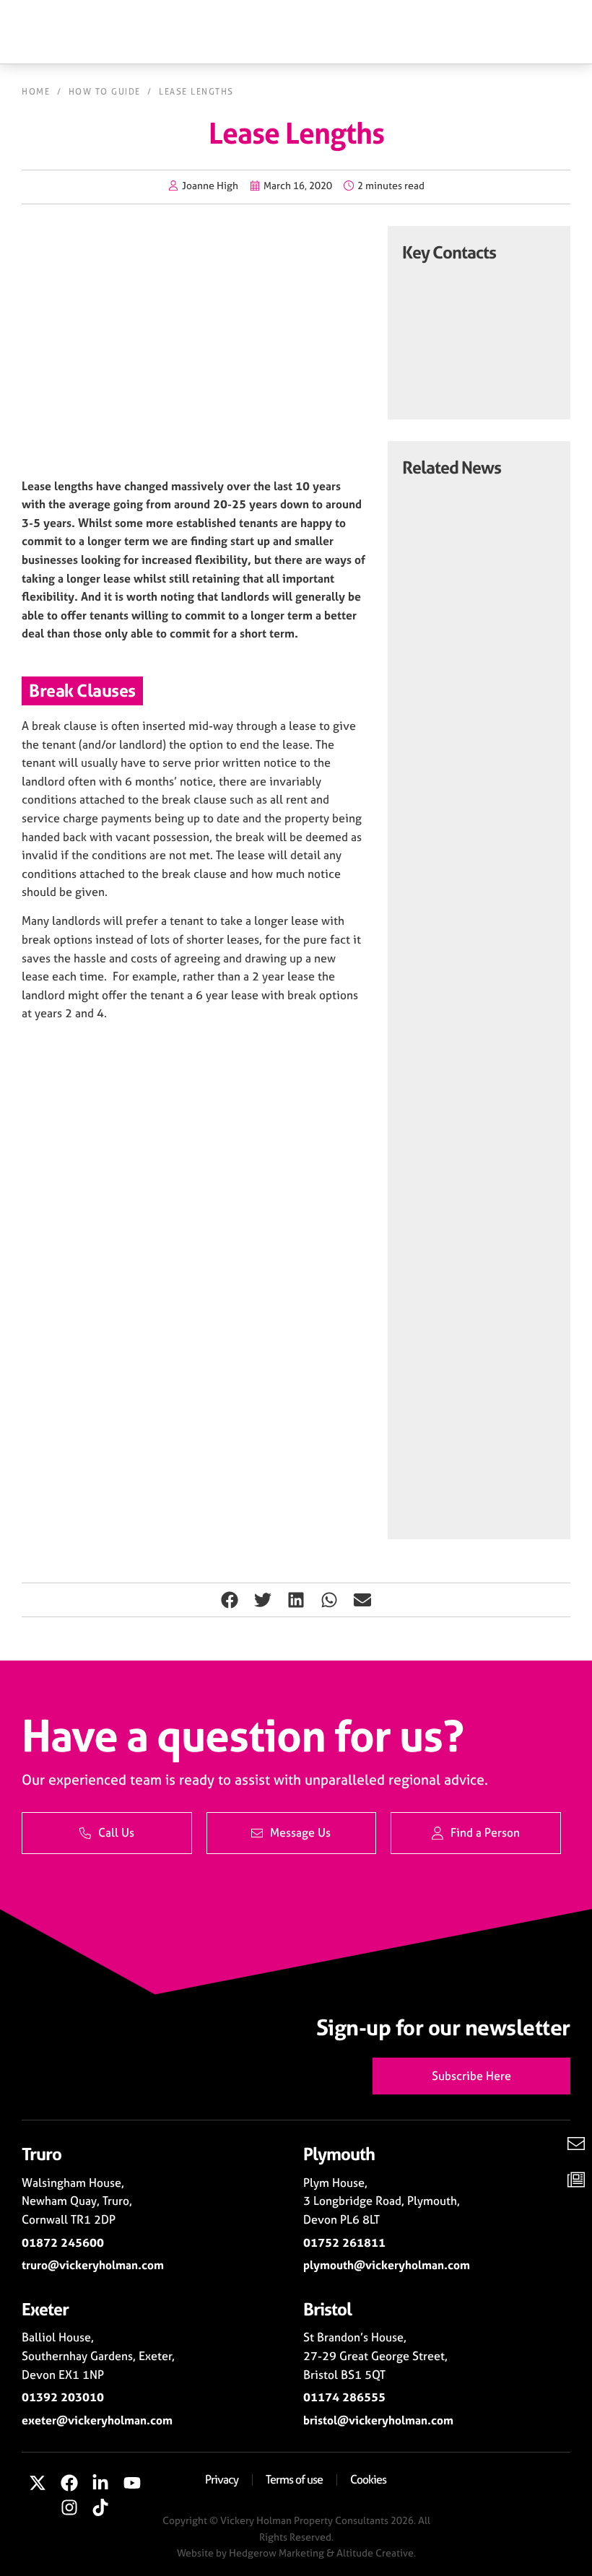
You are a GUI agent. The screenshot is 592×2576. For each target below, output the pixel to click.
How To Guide (105, 92)
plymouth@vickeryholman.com (387, 2265)
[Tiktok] (101, 2507)
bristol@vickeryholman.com (378, 2420)
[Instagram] (69, 2507)
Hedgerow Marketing (277, 2553)
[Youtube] (132, 2483)
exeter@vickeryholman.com (97, 2420)
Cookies (368, 2479)
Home (36, 92)
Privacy (222, 2479)
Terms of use (294, 2479)
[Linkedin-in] (101, 2483)
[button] (230, 1600)
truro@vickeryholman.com (93, 2265)
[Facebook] (69, 2483)
